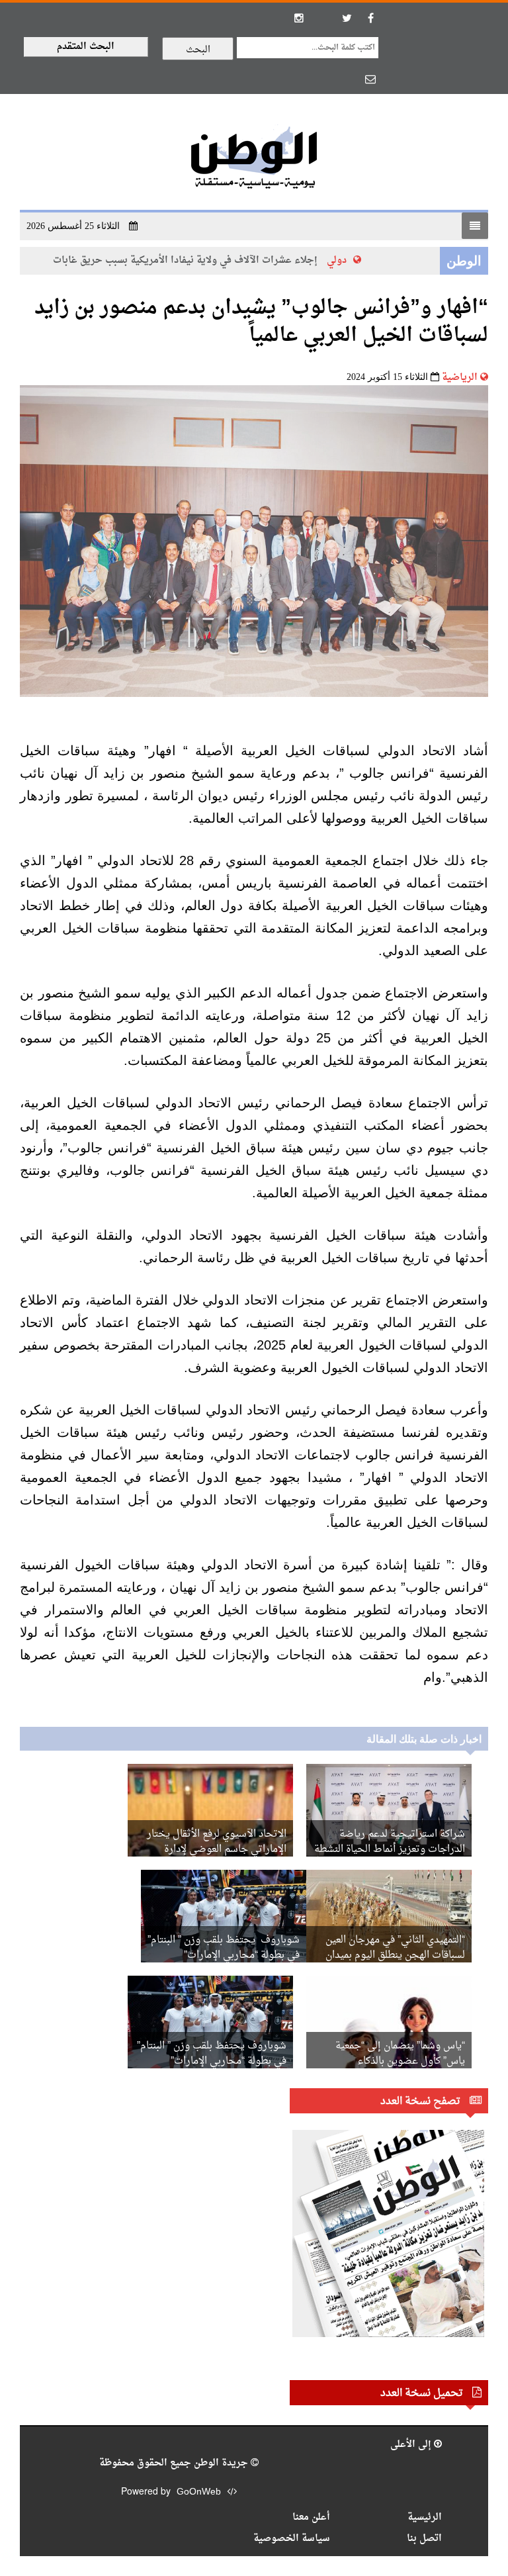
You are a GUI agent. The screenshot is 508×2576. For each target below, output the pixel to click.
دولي (354, 260)
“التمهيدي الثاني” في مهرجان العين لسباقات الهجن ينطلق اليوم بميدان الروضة (395, 1955)
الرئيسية (425, 2517)
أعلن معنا (311, 2517)
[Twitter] (347, 18)
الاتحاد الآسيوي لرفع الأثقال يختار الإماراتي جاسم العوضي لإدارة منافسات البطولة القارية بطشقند (217, 1850)
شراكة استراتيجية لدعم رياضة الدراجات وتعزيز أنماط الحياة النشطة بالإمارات (390, 1850)
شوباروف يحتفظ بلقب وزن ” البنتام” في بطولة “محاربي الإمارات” (224, 1948)
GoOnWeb (199, 2492)
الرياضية (460, 378)
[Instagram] (299, 18)
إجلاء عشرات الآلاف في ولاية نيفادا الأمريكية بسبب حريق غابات (202, 260)
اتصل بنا (424, 2539)
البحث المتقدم (86, 47)
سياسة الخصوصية (292, 2539)
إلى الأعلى (412, 2445)
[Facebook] (370, 18)
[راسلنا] (370, 79)
